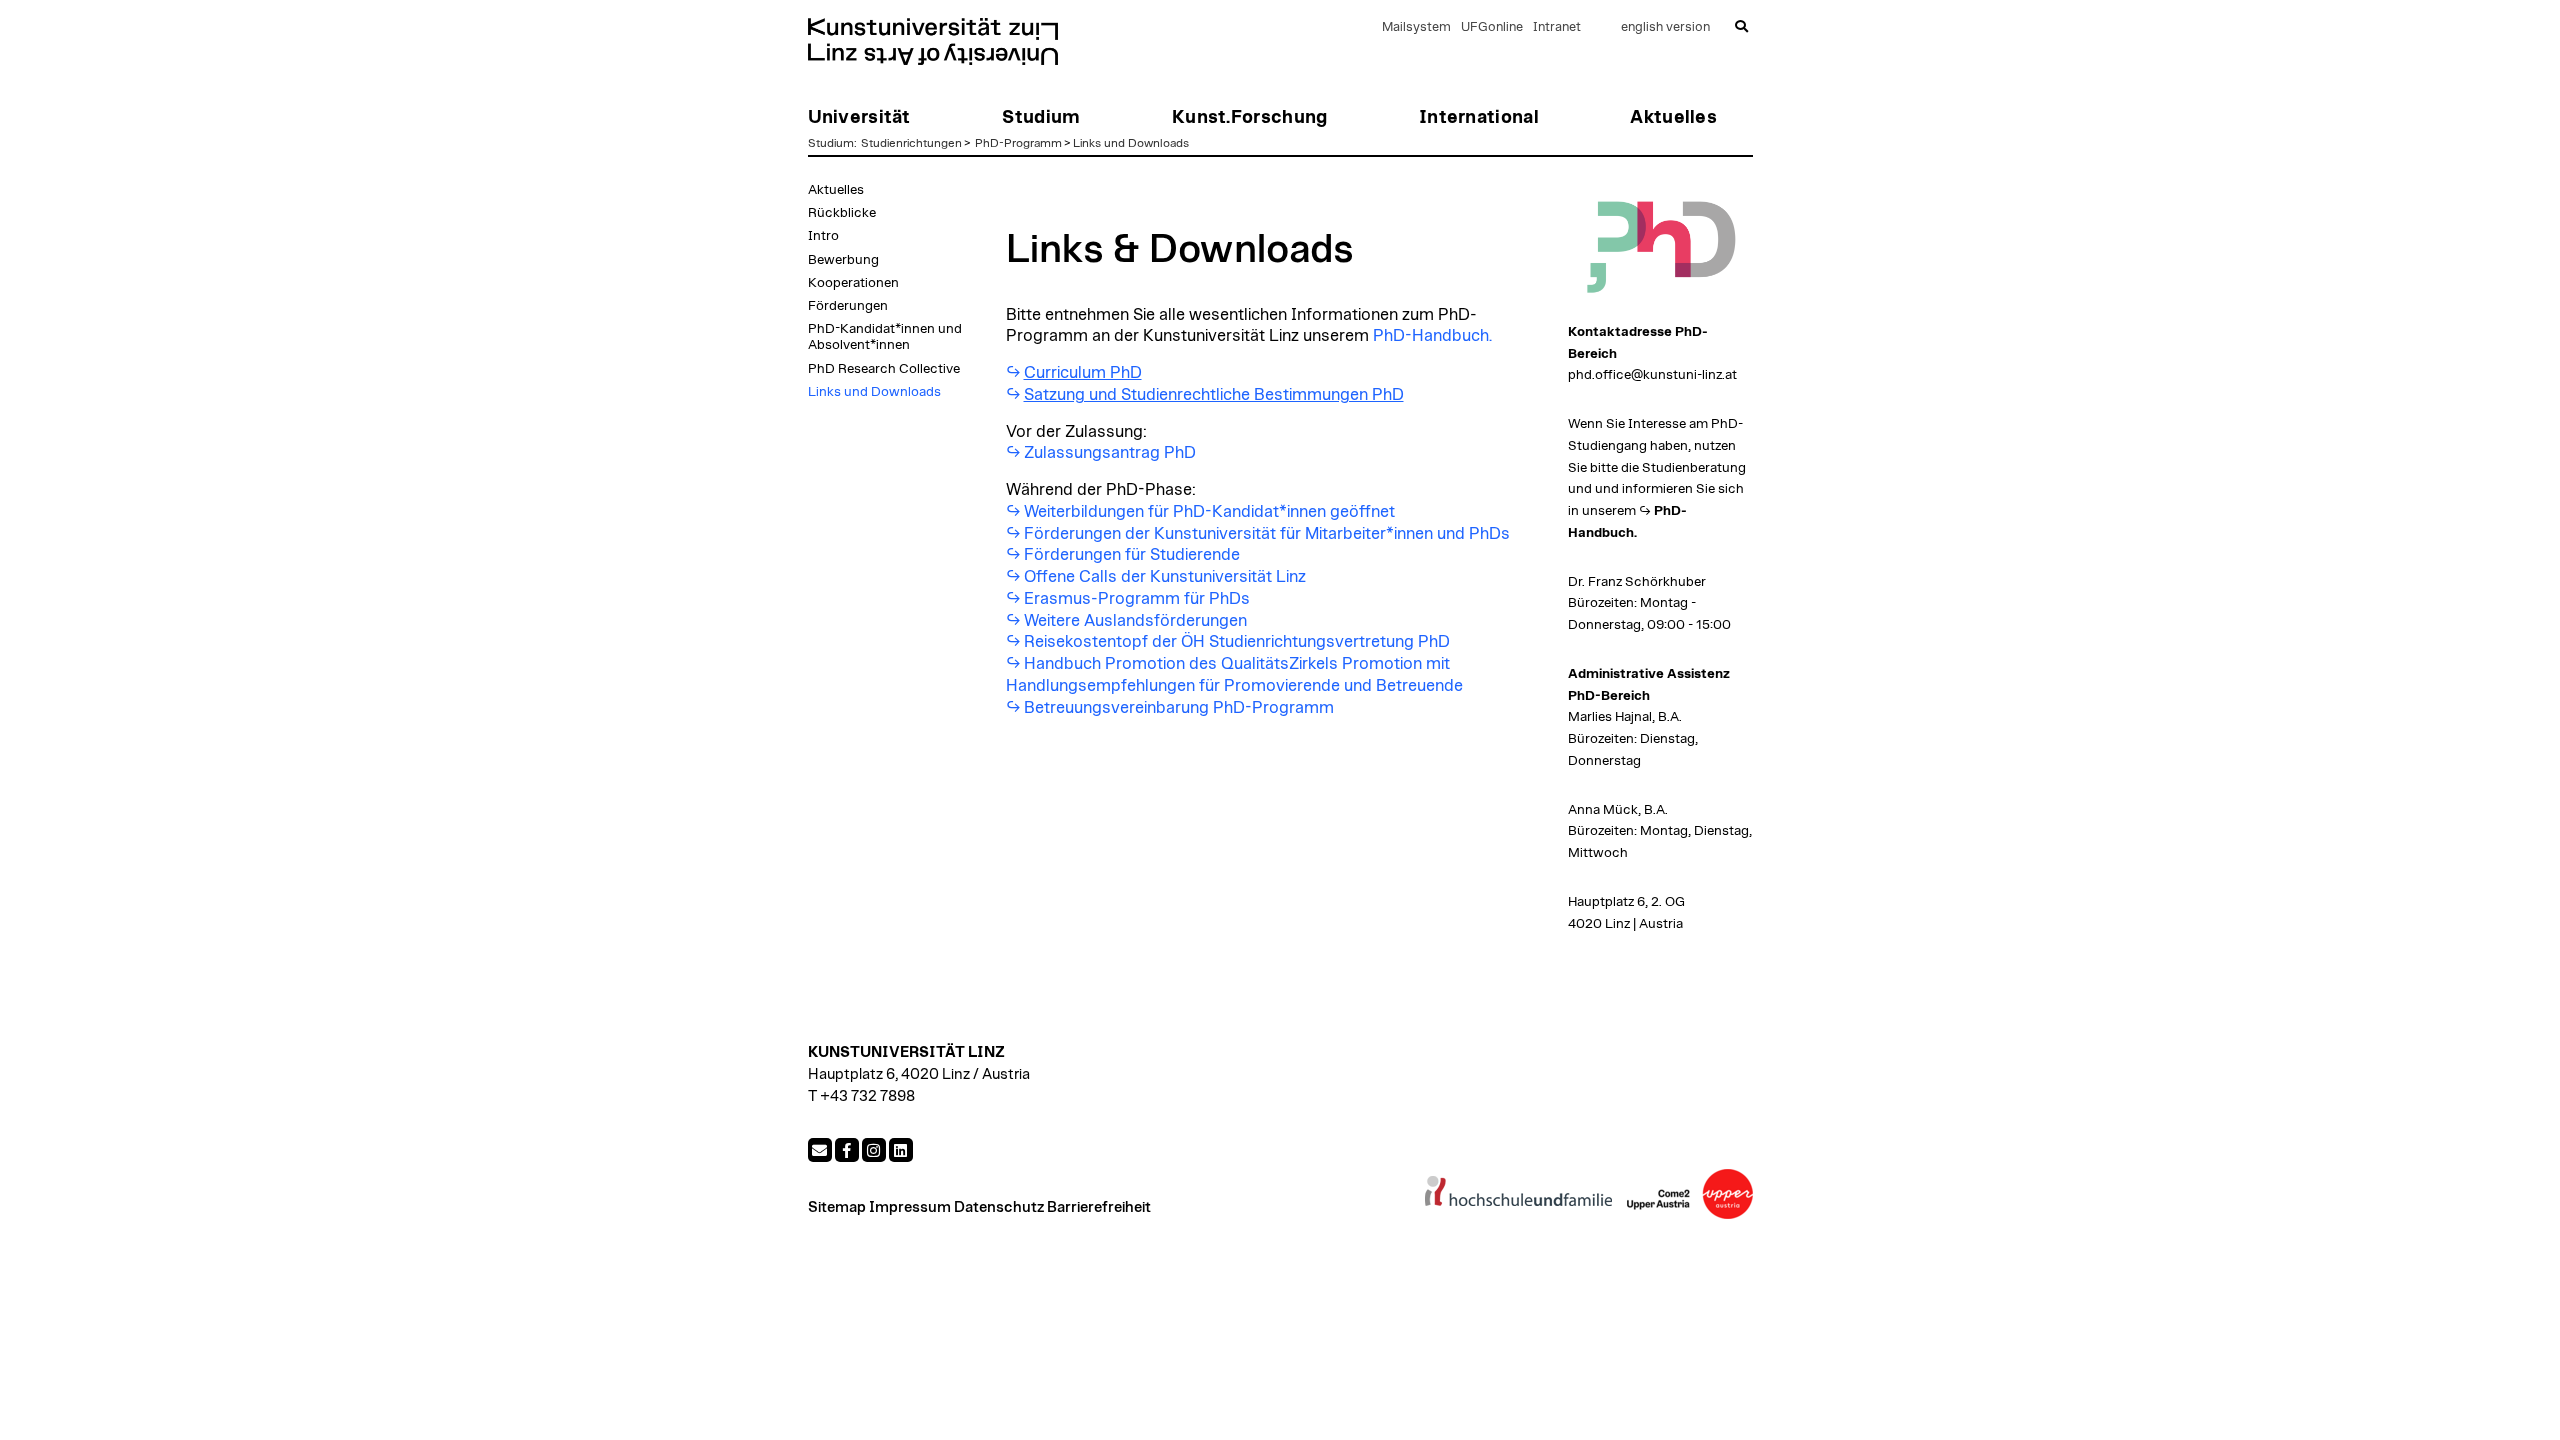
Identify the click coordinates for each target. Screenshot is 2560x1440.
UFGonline (1492, 27)
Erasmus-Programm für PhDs (1137, 599)
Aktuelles (836, 190)
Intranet (1557, 27)
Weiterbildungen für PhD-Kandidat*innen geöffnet (1209, 512)
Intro (823, 236)
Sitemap (837, 1207)
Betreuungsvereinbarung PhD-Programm (1179, 708)
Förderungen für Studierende (1132, 555)
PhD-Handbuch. (1432, 336)
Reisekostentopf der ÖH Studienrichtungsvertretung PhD (1237, 642)
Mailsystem (1416, 27)
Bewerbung (843, 260)
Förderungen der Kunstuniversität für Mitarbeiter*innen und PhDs (1267, 534)
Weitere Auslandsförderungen (1135, 621)
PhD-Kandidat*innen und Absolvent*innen (885, 337)
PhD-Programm (1018, 143)
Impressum (910, 1207)
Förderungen (848, 306)
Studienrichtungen (911, 143)
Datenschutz (999, 1207)
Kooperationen (853, 283)
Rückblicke (842, 213)
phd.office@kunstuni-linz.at (1652, 375)
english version (1665, 27)
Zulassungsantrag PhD (1110, 453)
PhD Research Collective (884, 369)
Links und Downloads (1131, 143)
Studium (831, 143)
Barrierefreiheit (1099, 1207)
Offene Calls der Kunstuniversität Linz (1165, 577)
